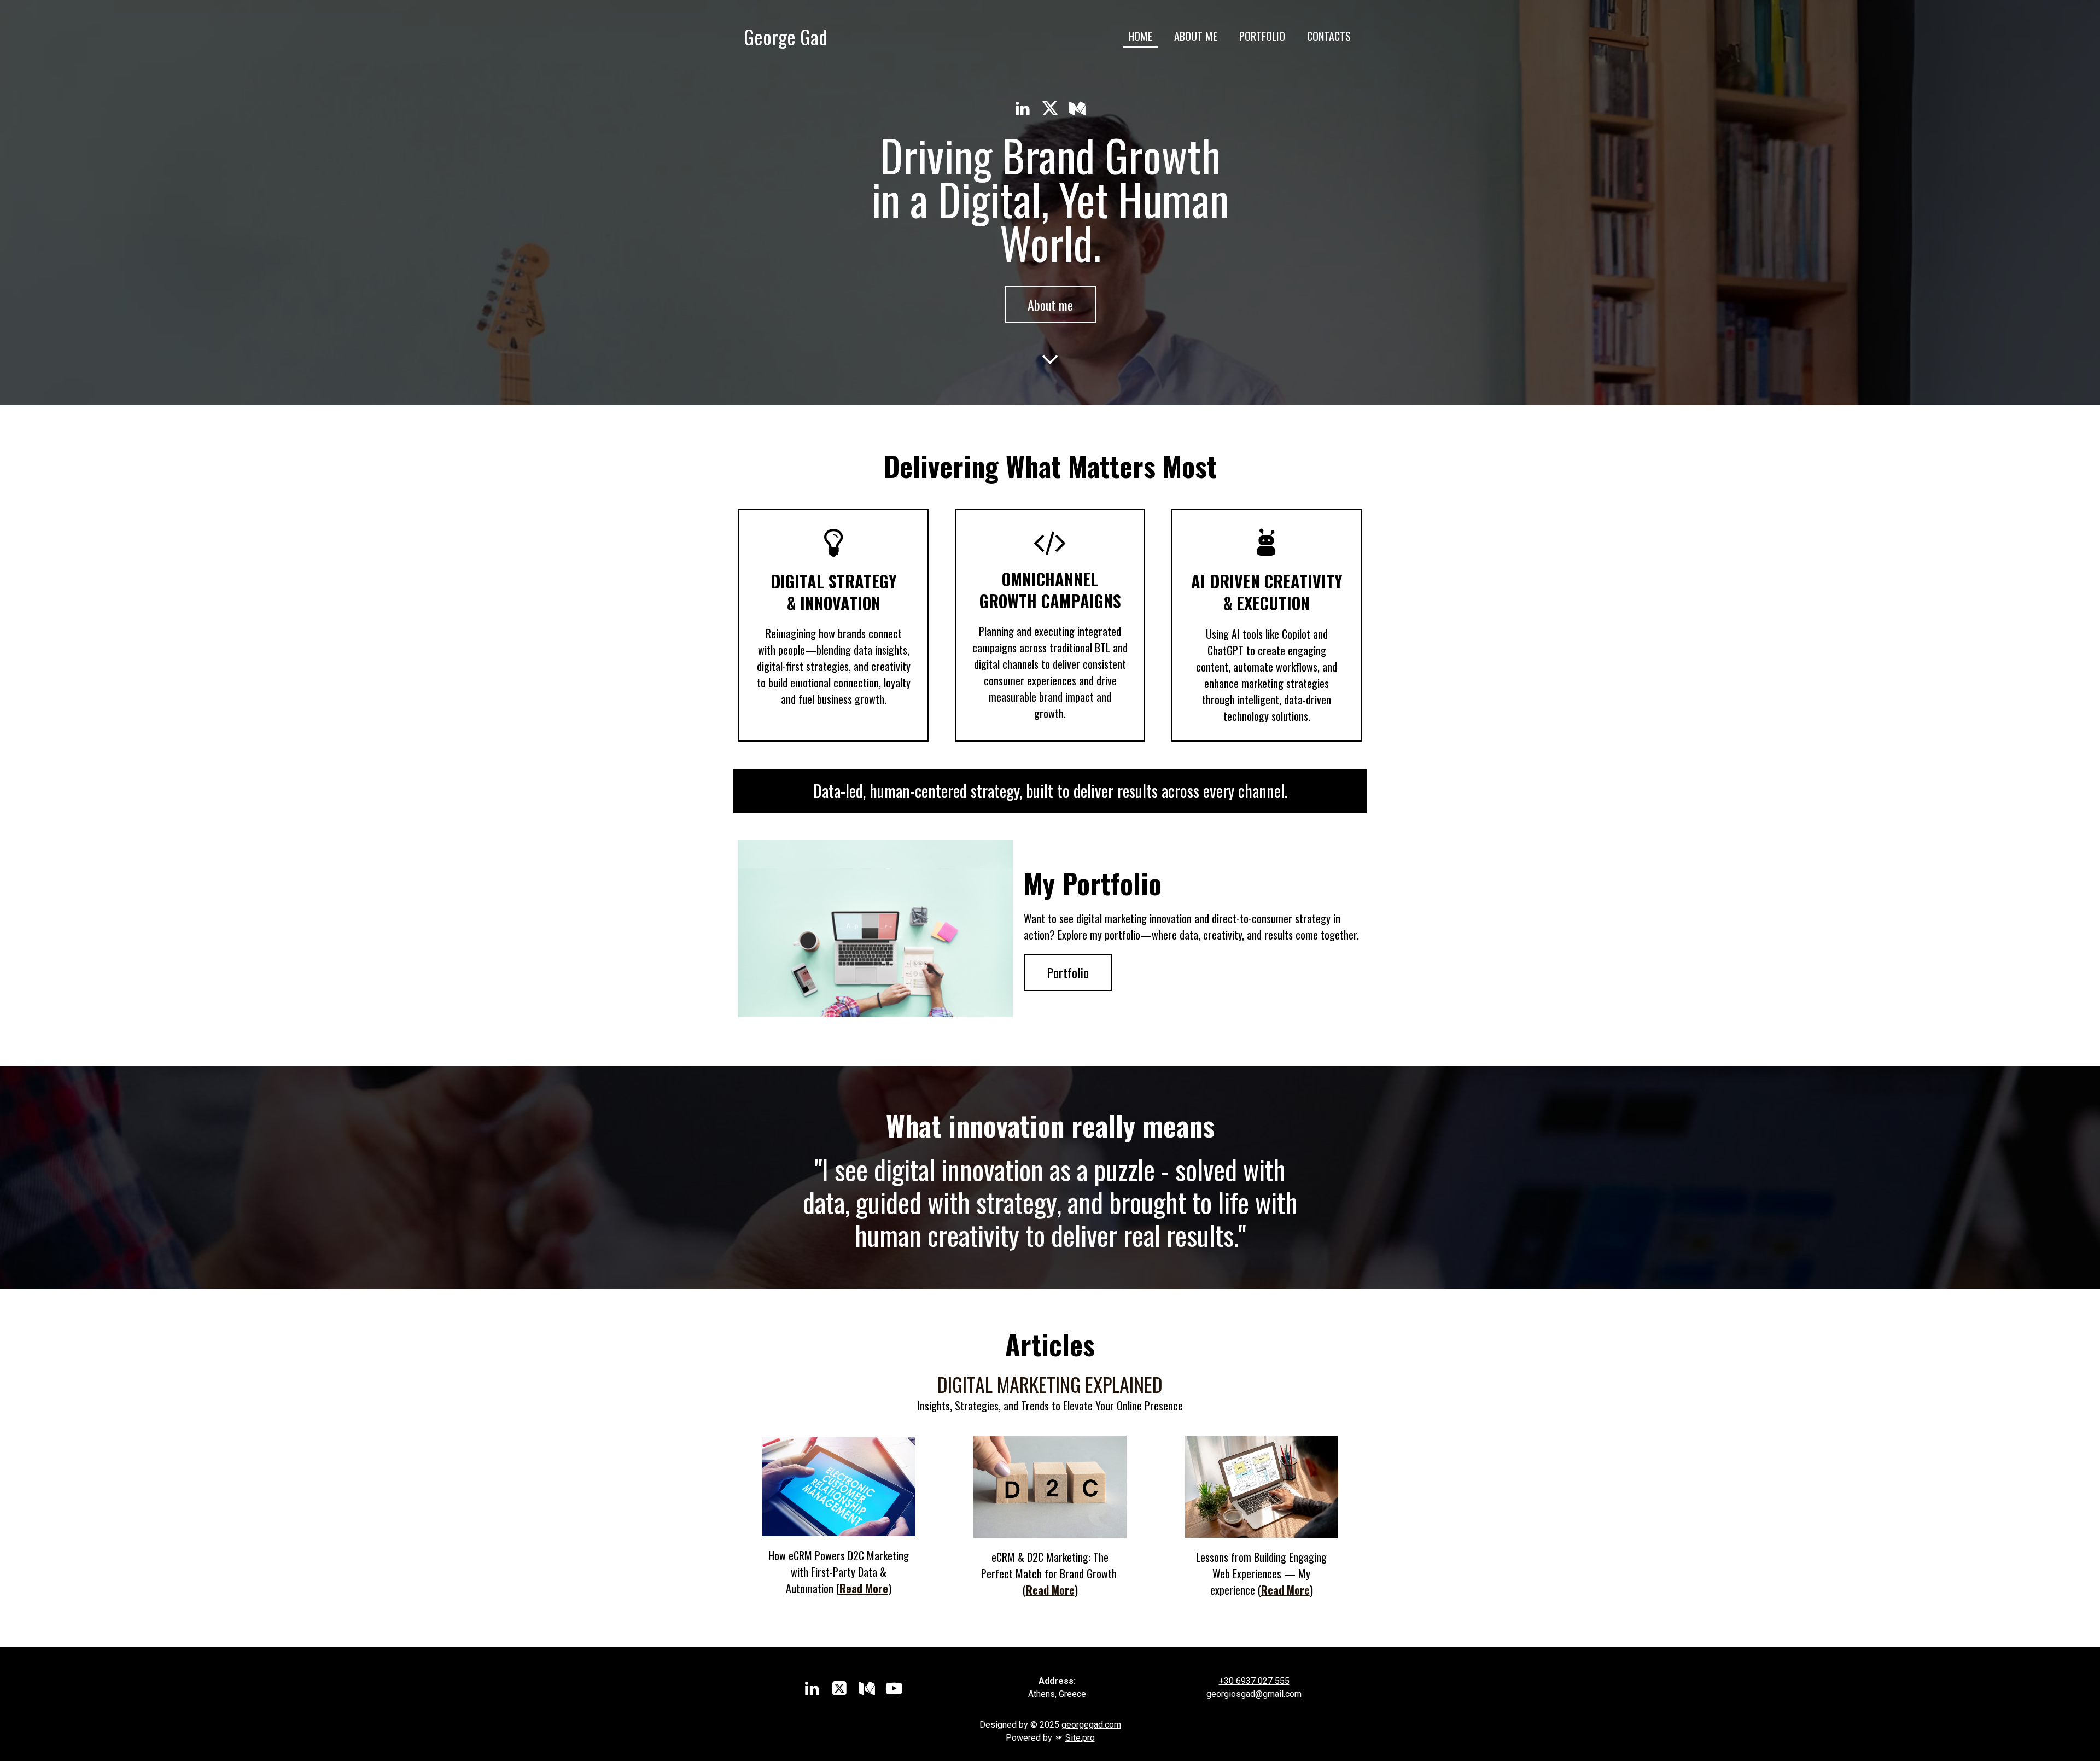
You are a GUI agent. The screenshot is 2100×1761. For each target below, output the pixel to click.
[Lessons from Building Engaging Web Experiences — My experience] (1262, 1487)
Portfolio (1262, 36)
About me (1196, 36)
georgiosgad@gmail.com (1254, 1694)
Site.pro (1080, 1738)
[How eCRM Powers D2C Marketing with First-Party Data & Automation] (838, 1486)
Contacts (1329, 36)
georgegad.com (1091, 1725)
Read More (864, 1588)
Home (1140, 36)
